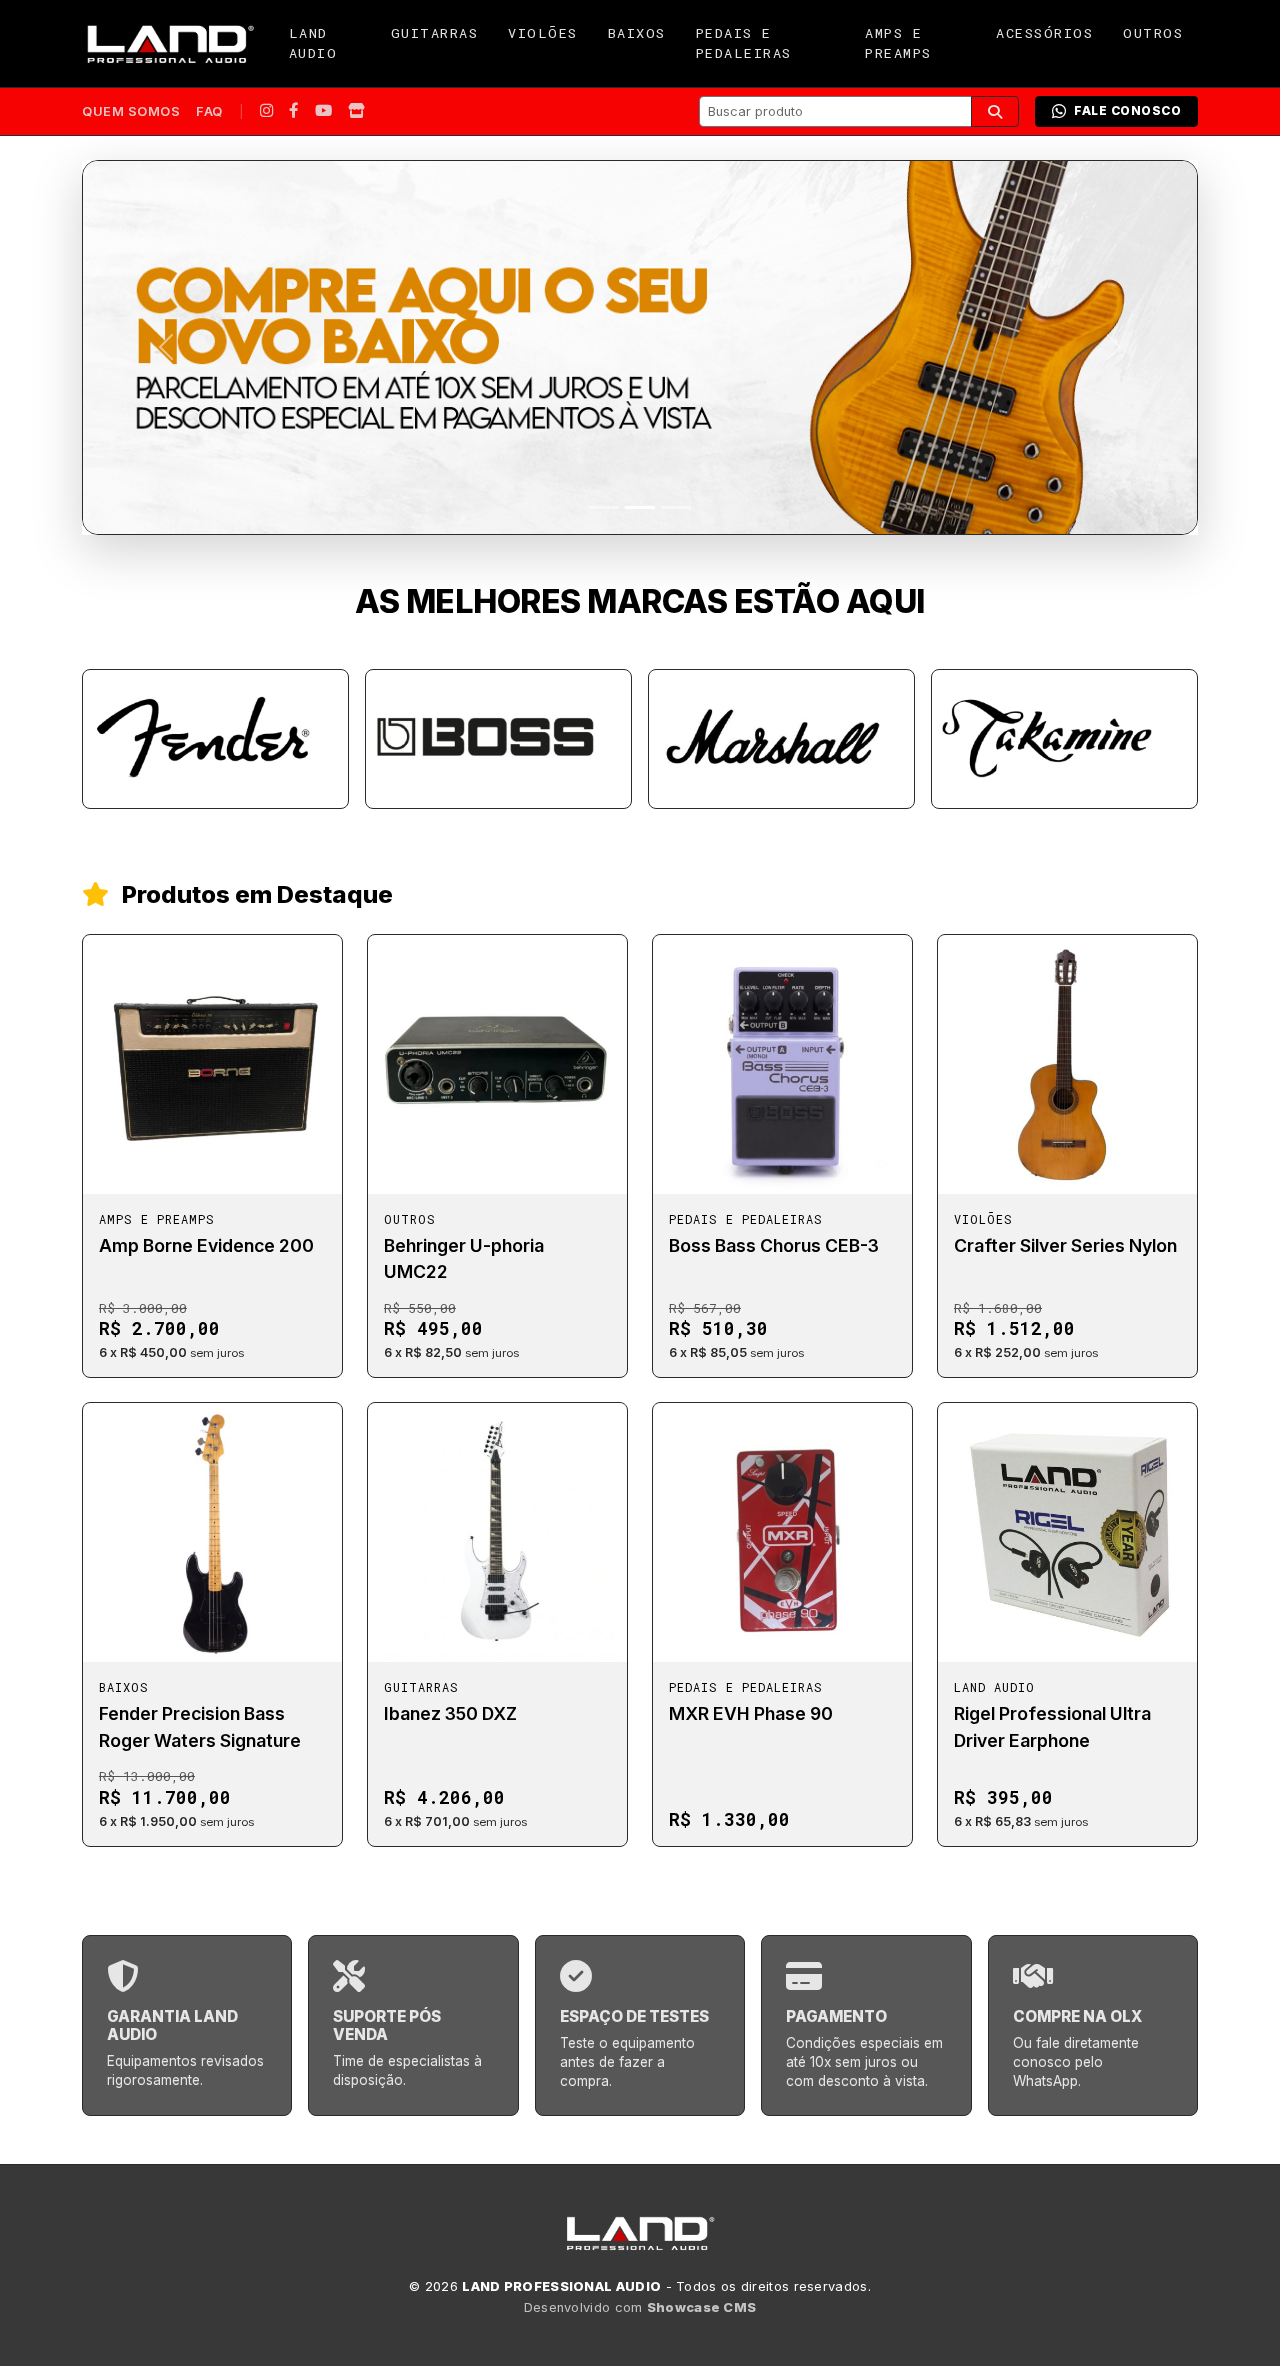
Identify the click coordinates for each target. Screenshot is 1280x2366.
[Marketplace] (356, 111)
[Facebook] (294, 111)
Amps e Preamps (898, 43)
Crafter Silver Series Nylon (1065, 1245)
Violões (543, 33)
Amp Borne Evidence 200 (206, 1245)
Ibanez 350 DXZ (450, 1713)
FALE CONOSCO (1127, 110)
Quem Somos (131, 111)
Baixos (637, 33)
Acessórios (1044, 33)
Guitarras (435, 33)
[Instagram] (266, 111)
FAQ (209, 111)
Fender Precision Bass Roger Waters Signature (200, 1726)
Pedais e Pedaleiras (744, 43)
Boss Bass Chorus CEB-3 (774, 1245)
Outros (1153, 33)
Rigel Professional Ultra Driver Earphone (1052, 1726)
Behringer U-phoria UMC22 (464, 1258)
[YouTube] (323, 111)
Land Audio (313, 43)
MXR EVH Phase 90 (751, 1713)
